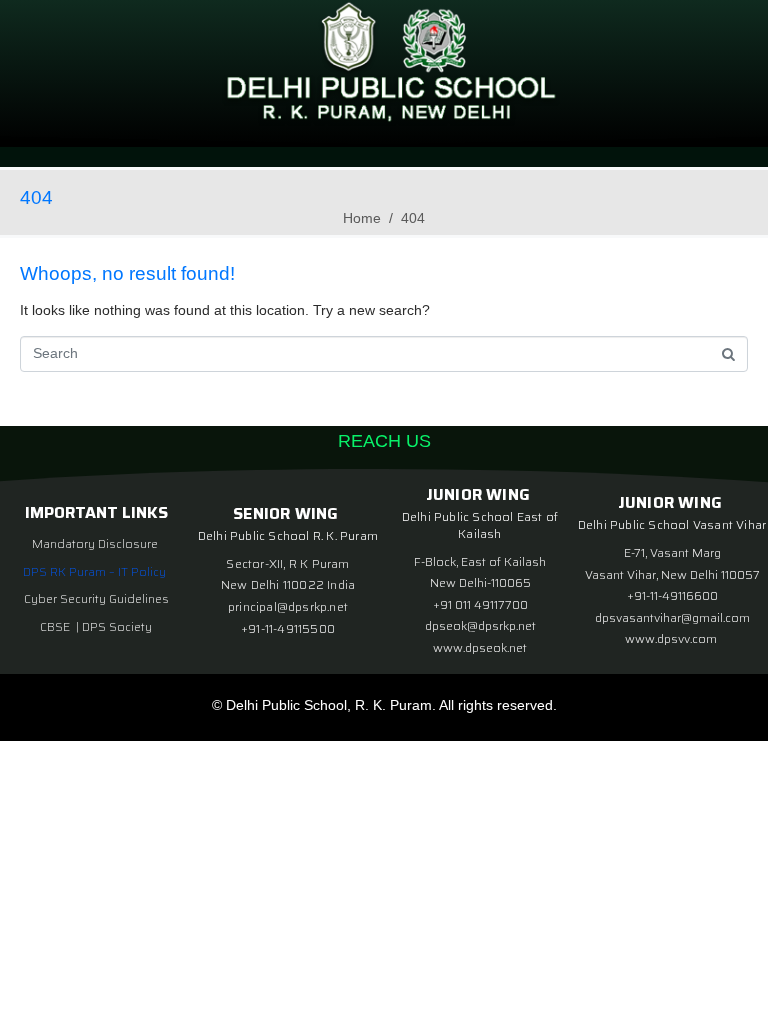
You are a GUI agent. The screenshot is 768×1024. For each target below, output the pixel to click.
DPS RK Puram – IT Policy (94, 571)
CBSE (56, 626)
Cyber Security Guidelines (96, 598)
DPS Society (117, 626)
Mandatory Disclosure (95, 543)
